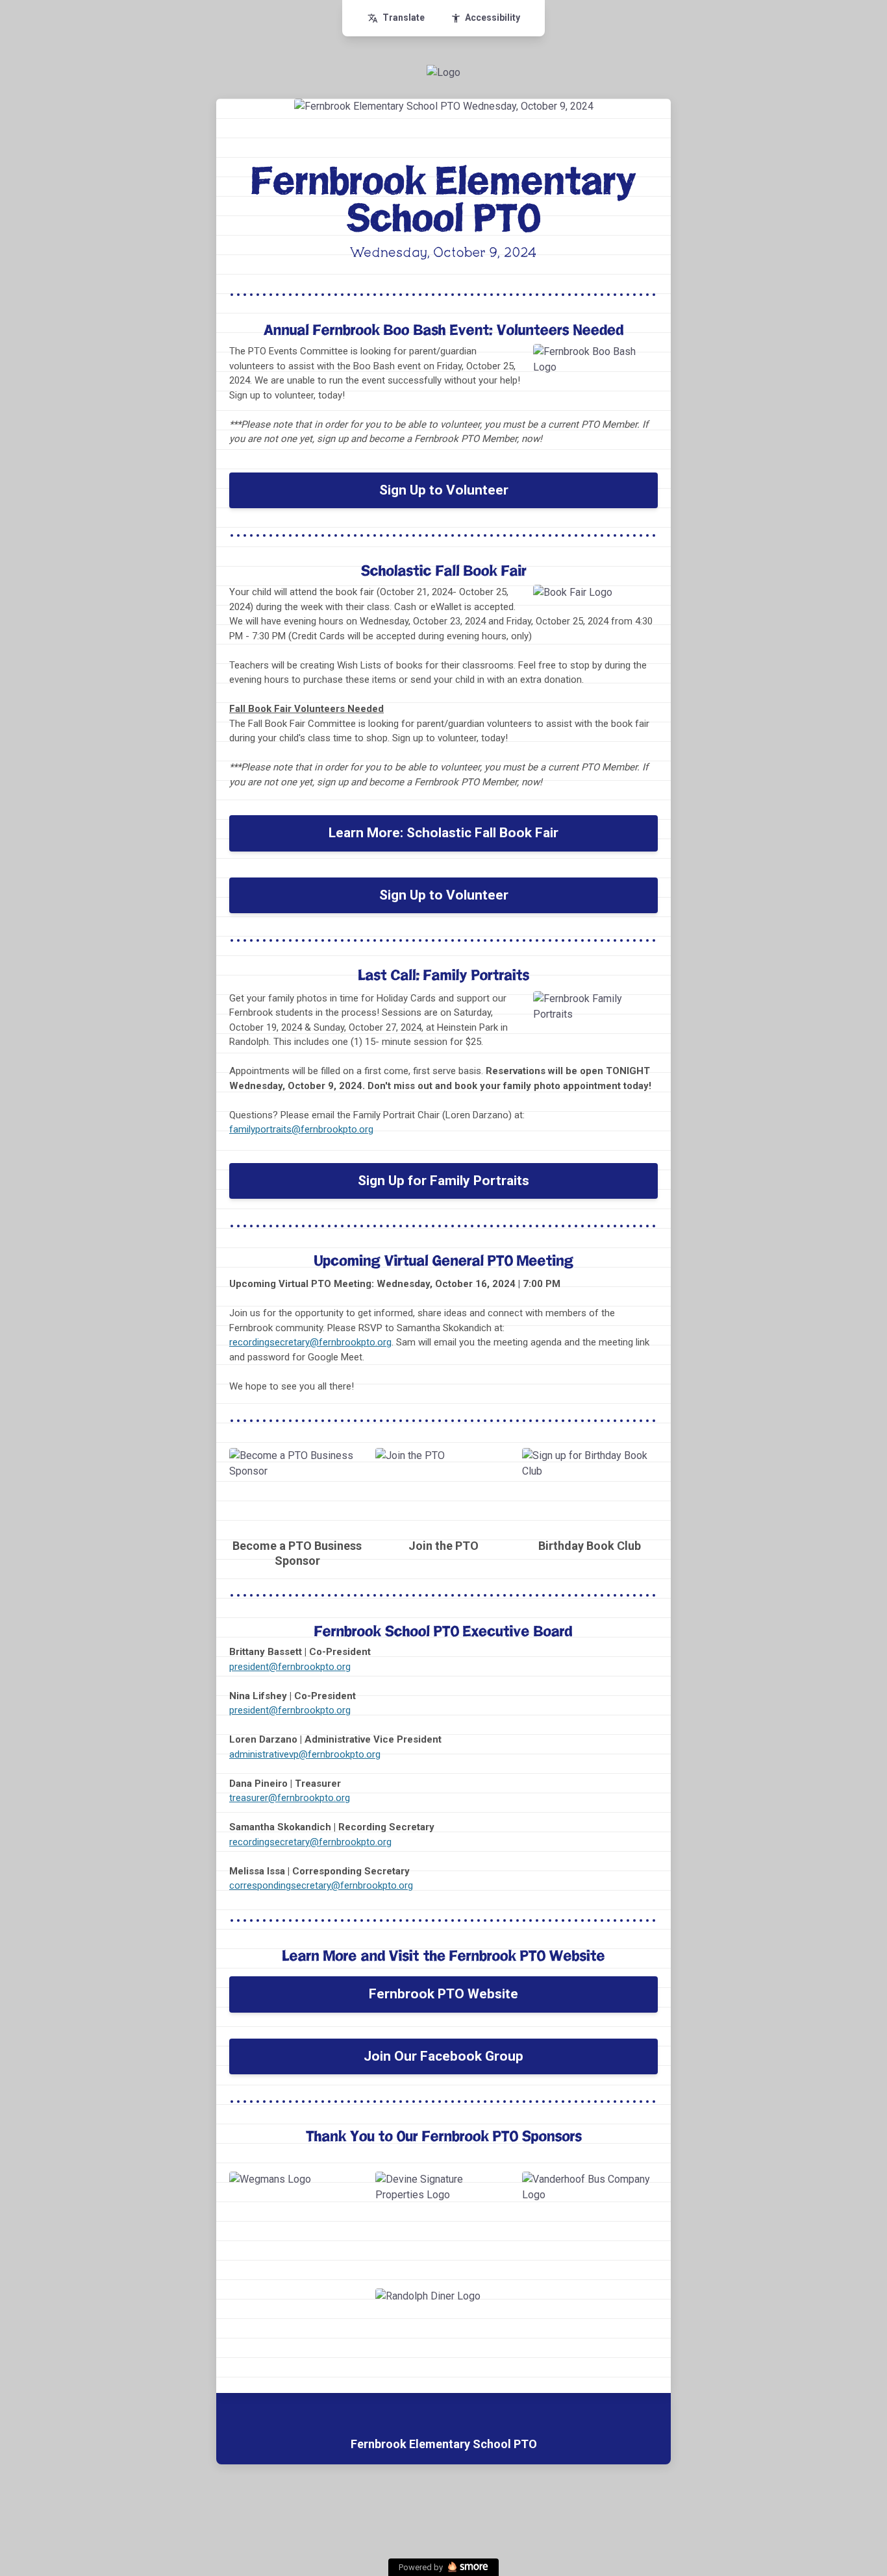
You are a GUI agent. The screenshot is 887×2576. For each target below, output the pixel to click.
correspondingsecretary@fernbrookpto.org (321, 1885)
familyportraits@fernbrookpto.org (301, 1129)
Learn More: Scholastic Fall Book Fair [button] (443, 833)
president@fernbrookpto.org (290, 1667)
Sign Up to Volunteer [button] (444, 490)
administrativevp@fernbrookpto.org (305, 1754)
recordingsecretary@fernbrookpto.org (310, 1342)
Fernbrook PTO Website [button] (443, 1994)
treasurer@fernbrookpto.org (290, 1798)
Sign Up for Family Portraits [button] (443, 1181)
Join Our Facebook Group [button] (443, 2056)
